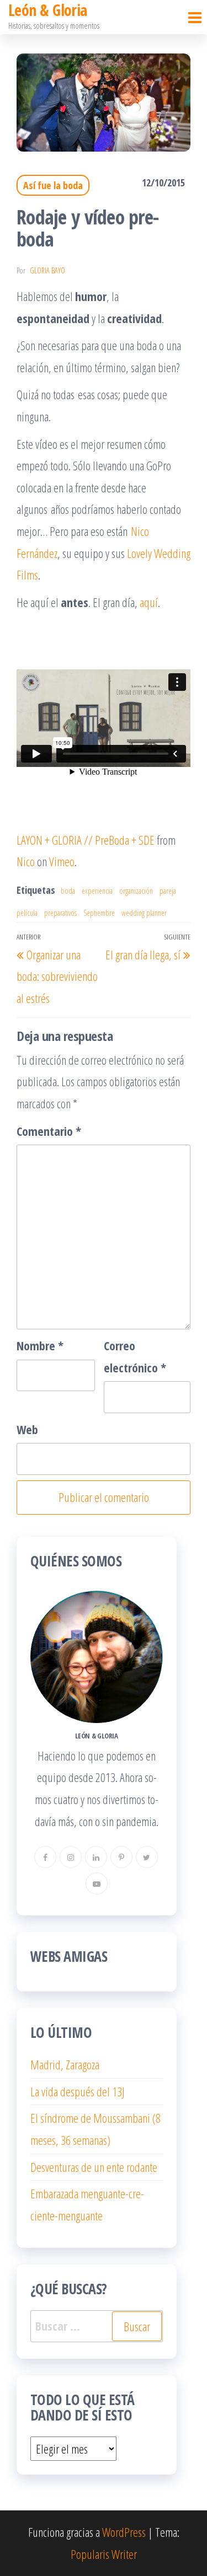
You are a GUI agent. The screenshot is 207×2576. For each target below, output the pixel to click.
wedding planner (144, 913)
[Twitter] (147, 1857)
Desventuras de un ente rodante (94, 2167)
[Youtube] (97, 1883)
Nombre (40, 1345)
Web (27, 1429)
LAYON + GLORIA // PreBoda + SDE (86, 840)
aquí (149, 602)
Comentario (49, 1131)
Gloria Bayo (47, 270)
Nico (26, 861)
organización (136, 891)
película (27, 913)
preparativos (60, 913)
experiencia (97, 891)
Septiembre (99, 913)
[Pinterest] (121, 1857)
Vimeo (62, 861)
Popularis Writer (104, 2554)
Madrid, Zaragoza (65, 2064)
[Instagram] (71, 1857)
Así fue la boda (53, 185)
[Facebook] (45, 1857)
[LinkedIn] (96, 1857)
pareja (168, 891)
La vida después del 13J (78, 2091)
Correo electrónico (135, 1356)
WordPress (124, 2532)
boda (68, 891)
